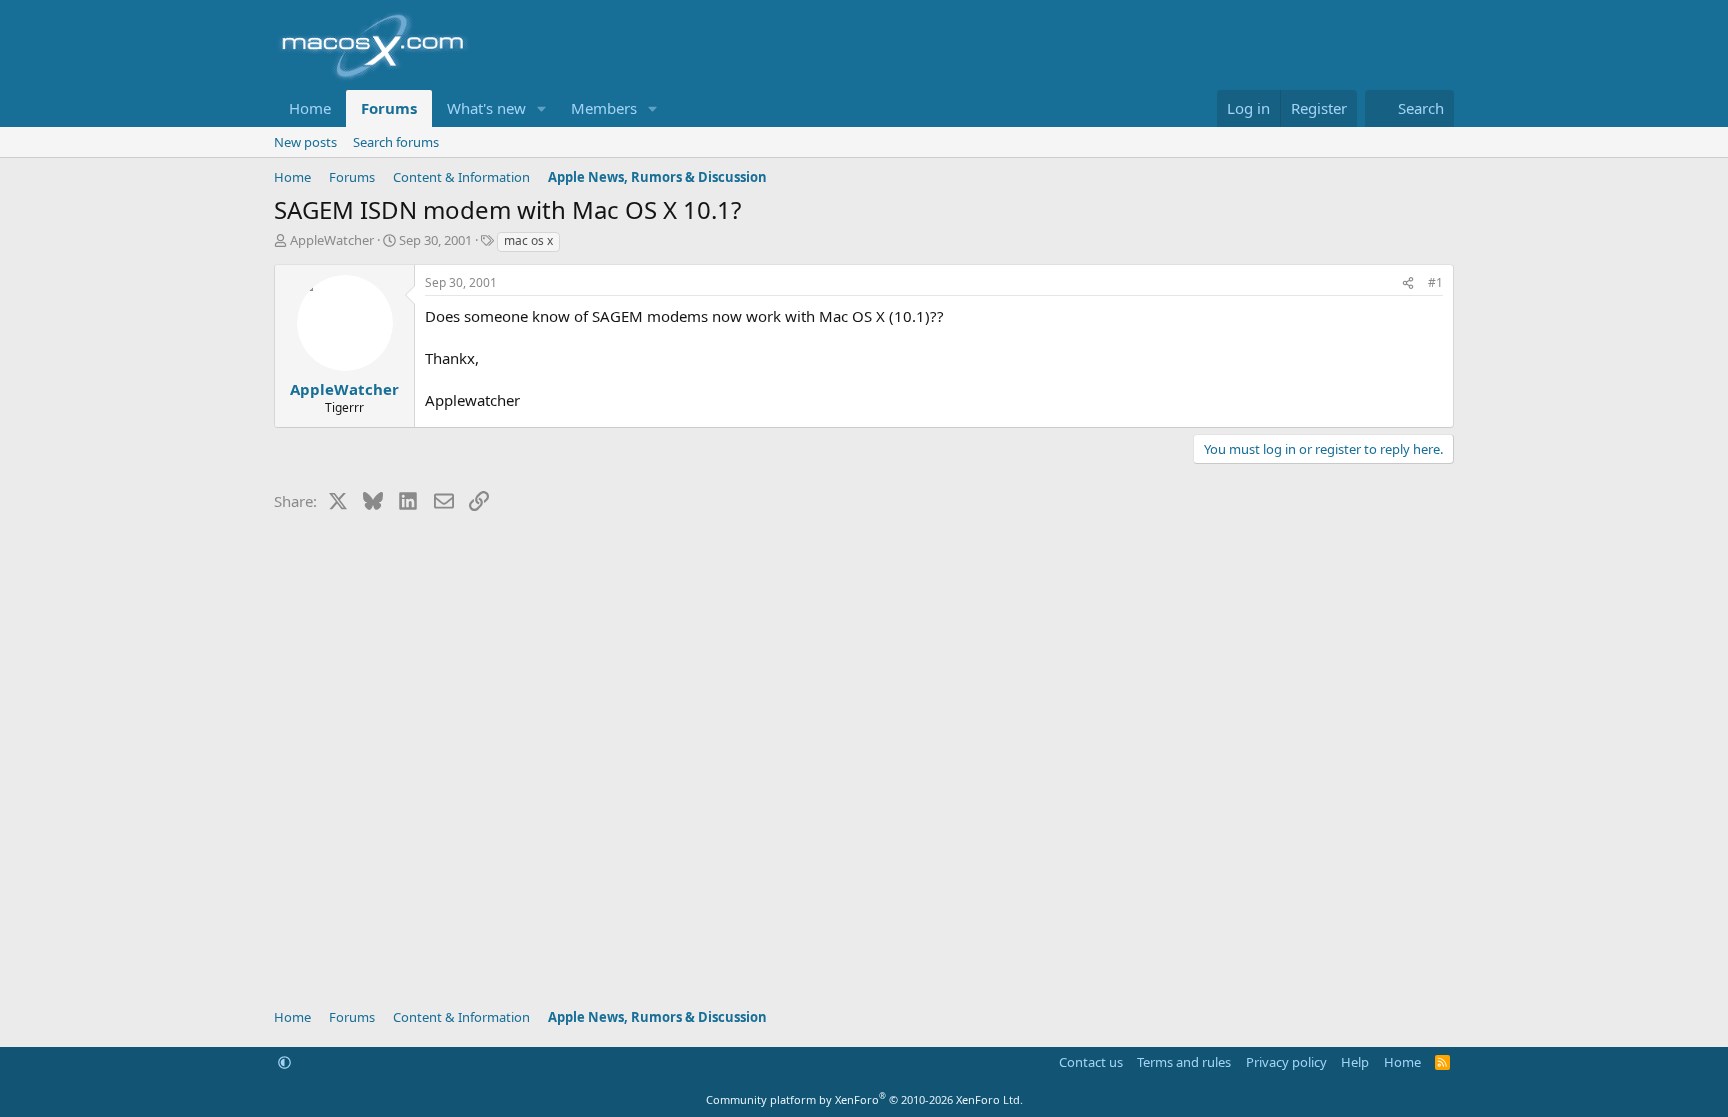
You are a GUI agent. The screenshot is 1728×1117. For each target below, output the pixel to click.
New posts (305, 142)
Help (1355, 1062)
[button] (542, 108)
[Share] (1408, 283)
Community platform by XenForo (864, 1099)
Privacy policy (1286, 1062)
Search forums (396, 142)
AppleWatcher (332, 240)
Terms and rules (1184, 1062)
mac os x (528, 240)
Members (604, 108)
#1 (1435, 282)
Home (310, 108)
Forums (389, 108)
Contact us (1091, 1062)
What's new (486, 108)
